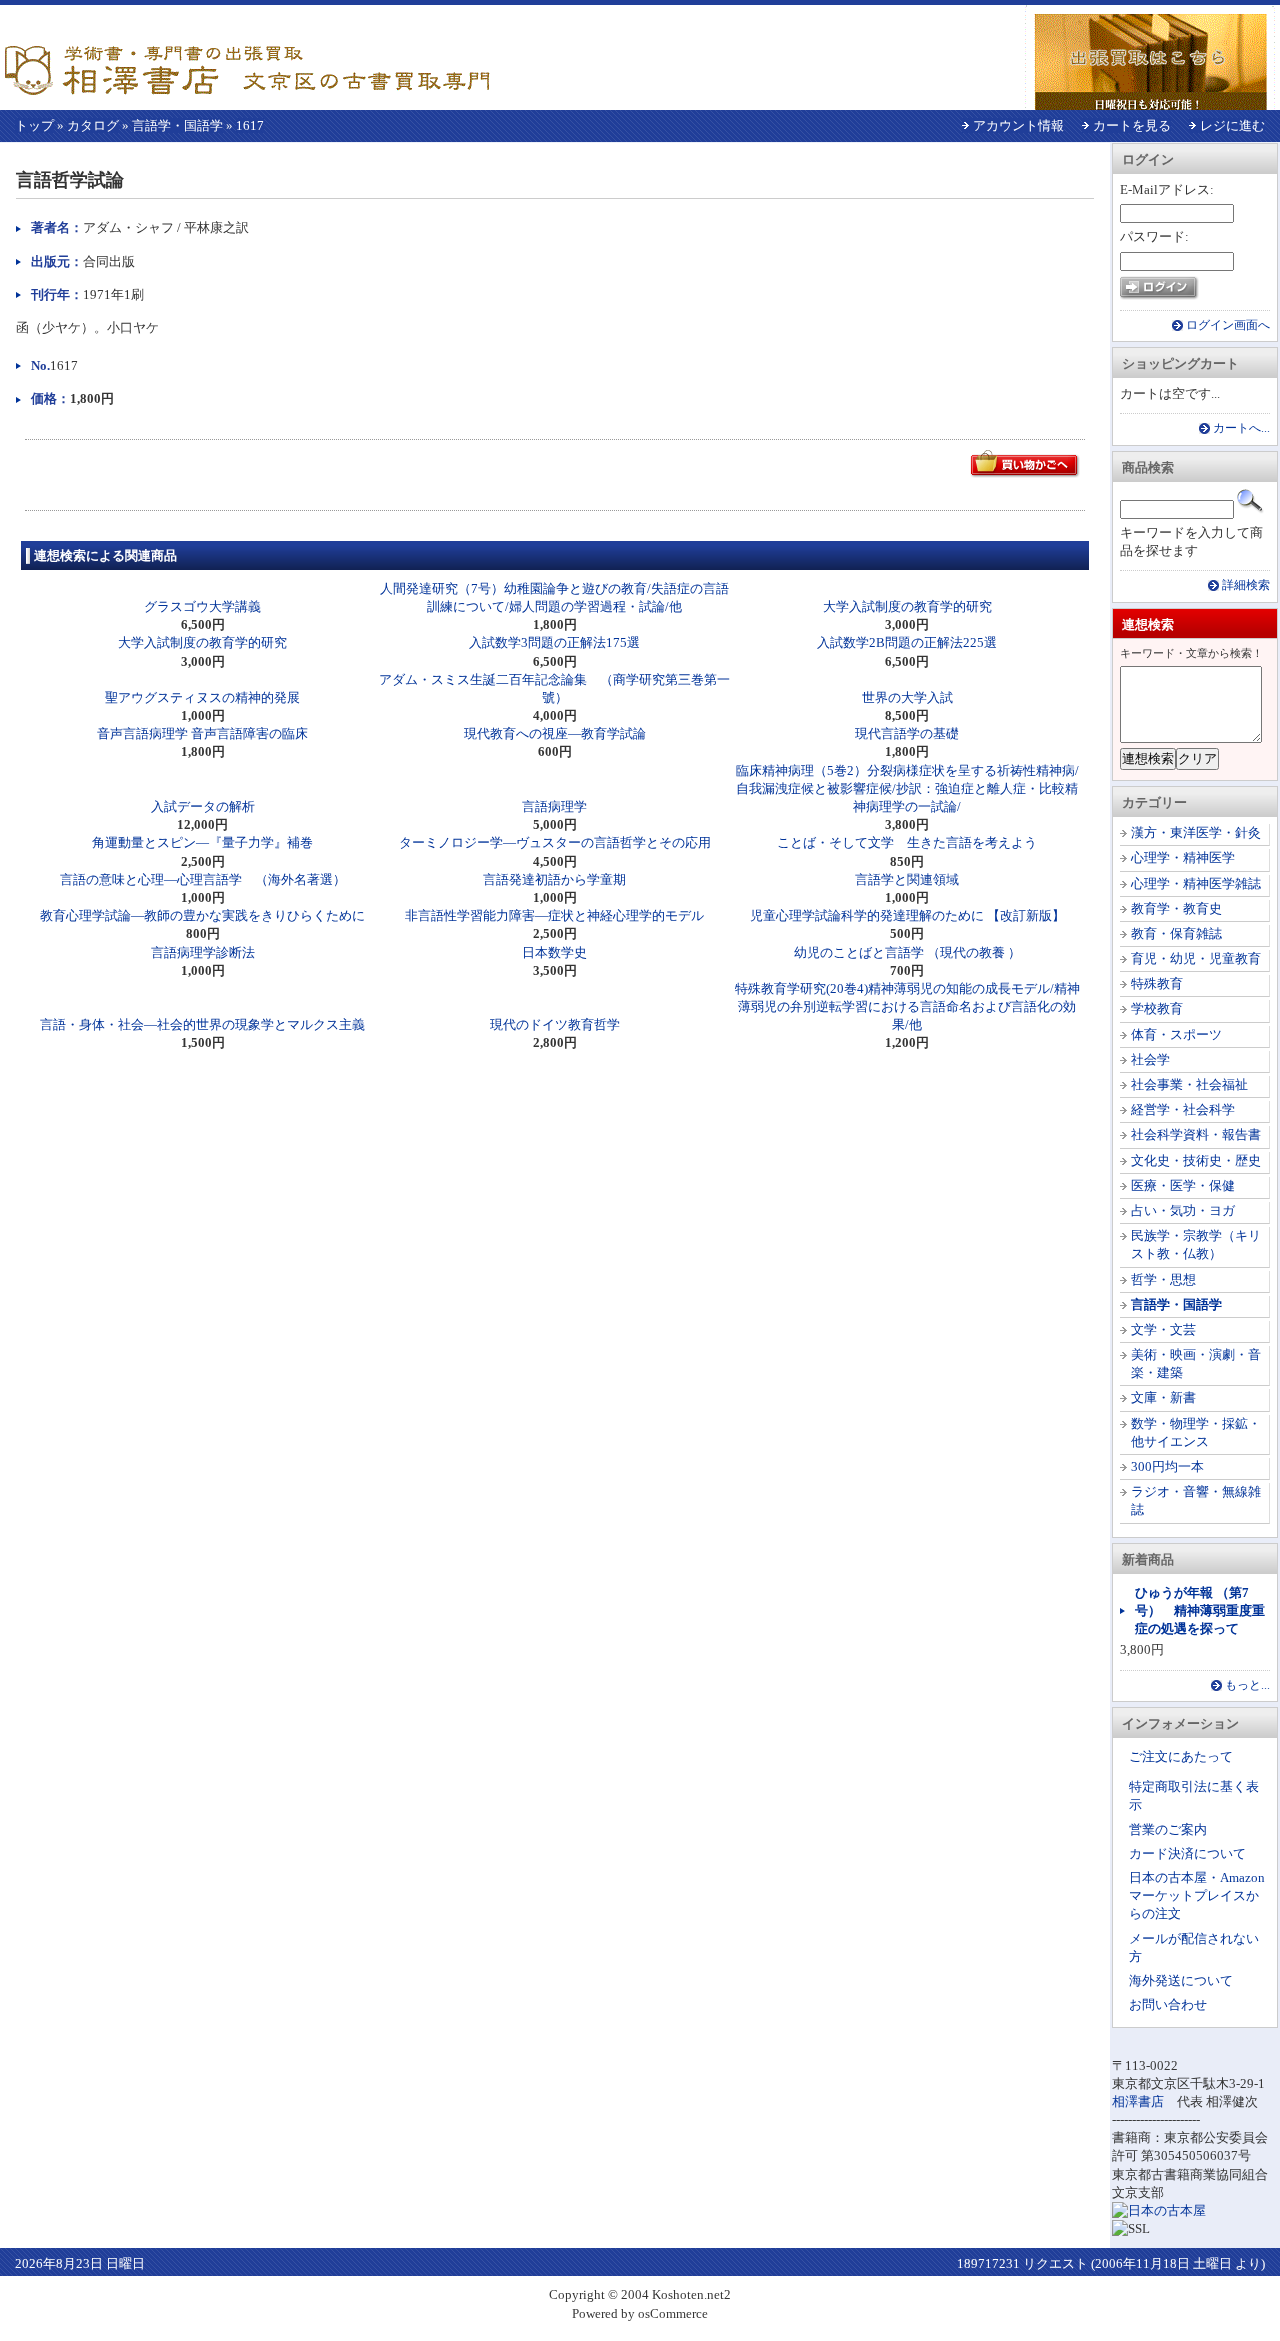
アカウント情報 (1018, 125)
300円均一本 (1167, 1466)
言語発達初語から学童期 (554, 879)
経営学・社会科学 (1183, 1109)
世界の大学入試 (907, 697)
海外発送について (1181, 1980)
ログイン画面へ (1228, 325)
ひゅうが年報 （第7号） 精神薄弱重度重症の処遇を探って (1200, 1610)
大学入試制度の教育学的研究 (907, 606)
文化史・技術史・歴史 (1196, 1160)
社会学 (1150, 1059)
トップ (34, 125)
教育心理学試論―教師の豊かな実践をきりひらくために (202, 915)
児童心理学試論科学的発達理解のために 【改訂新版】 (907, 915)
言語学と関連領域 (907, 879)
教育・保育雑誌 (1176, 933)
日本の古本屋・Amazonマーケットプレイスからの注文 (1197, 1895)
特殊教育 (1157, 983)
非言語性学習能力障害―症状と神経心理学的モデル (554, 915)
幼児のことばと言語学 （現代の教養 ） (907, 952)
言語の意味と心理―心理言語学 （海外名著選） (203, 879)
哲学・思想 (1163, 1279)
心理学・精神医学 (1183, 857)
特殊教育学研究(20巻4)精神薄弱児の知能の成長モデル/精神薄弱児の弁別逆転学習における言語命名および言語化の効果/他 (907, 1006)
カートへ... (1241, 428)
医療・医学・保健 (1183, 1185)
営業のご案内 (1168, 1829)
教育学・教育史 (1176, 908)
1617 (250, 125)
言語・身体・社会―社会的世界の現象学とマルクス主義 (202, 1024)
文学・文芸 (1163, 1329)
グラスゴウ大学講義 (202, 606)
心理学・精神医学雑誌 (1196, 883)
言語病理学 (554, 806)
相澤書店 (1138, 2101)
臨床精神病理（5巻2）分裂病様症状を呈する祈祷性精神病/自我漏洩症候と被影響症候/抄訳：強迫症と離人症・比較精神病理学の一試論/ (907, 788)
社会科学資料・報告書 (1196, 1134)
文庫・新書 (1163, 1397)
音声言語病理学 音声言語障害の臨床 (202, 733)
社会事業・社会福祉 (1189, 1084)
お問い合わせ (1168, 2004)
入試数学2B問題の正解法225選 (907, 642)
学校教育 (1157, 1008)
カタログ (93, 125)
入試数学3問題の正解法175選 (554, 642)
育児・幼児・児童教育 (1196, 958)
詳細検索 (1246, 585)
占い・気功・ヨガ (1183, 1210)
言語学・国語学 (177, 125)
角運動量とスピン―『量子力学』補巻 (202, 842)
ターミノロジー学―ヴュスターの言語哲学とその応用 (555, 842)
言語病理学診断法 (203, 952)
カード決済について (1187, 1853)
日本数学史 (554, 952)
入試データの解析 (203, 806)
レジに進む (1232, 125)
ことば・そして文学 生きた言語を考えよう (907, 842)
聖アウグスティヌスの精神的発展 (202, 697)
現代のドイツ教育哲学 (555, 1024)
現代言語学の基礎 (907, 733)
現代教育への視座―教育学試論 (555, 733)
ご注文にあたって (1181, 1756)
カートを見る (1132, 125)
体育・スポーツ (1176, 1034)
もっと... (1247, 1685)
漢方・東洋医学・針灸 (1196, 832)
